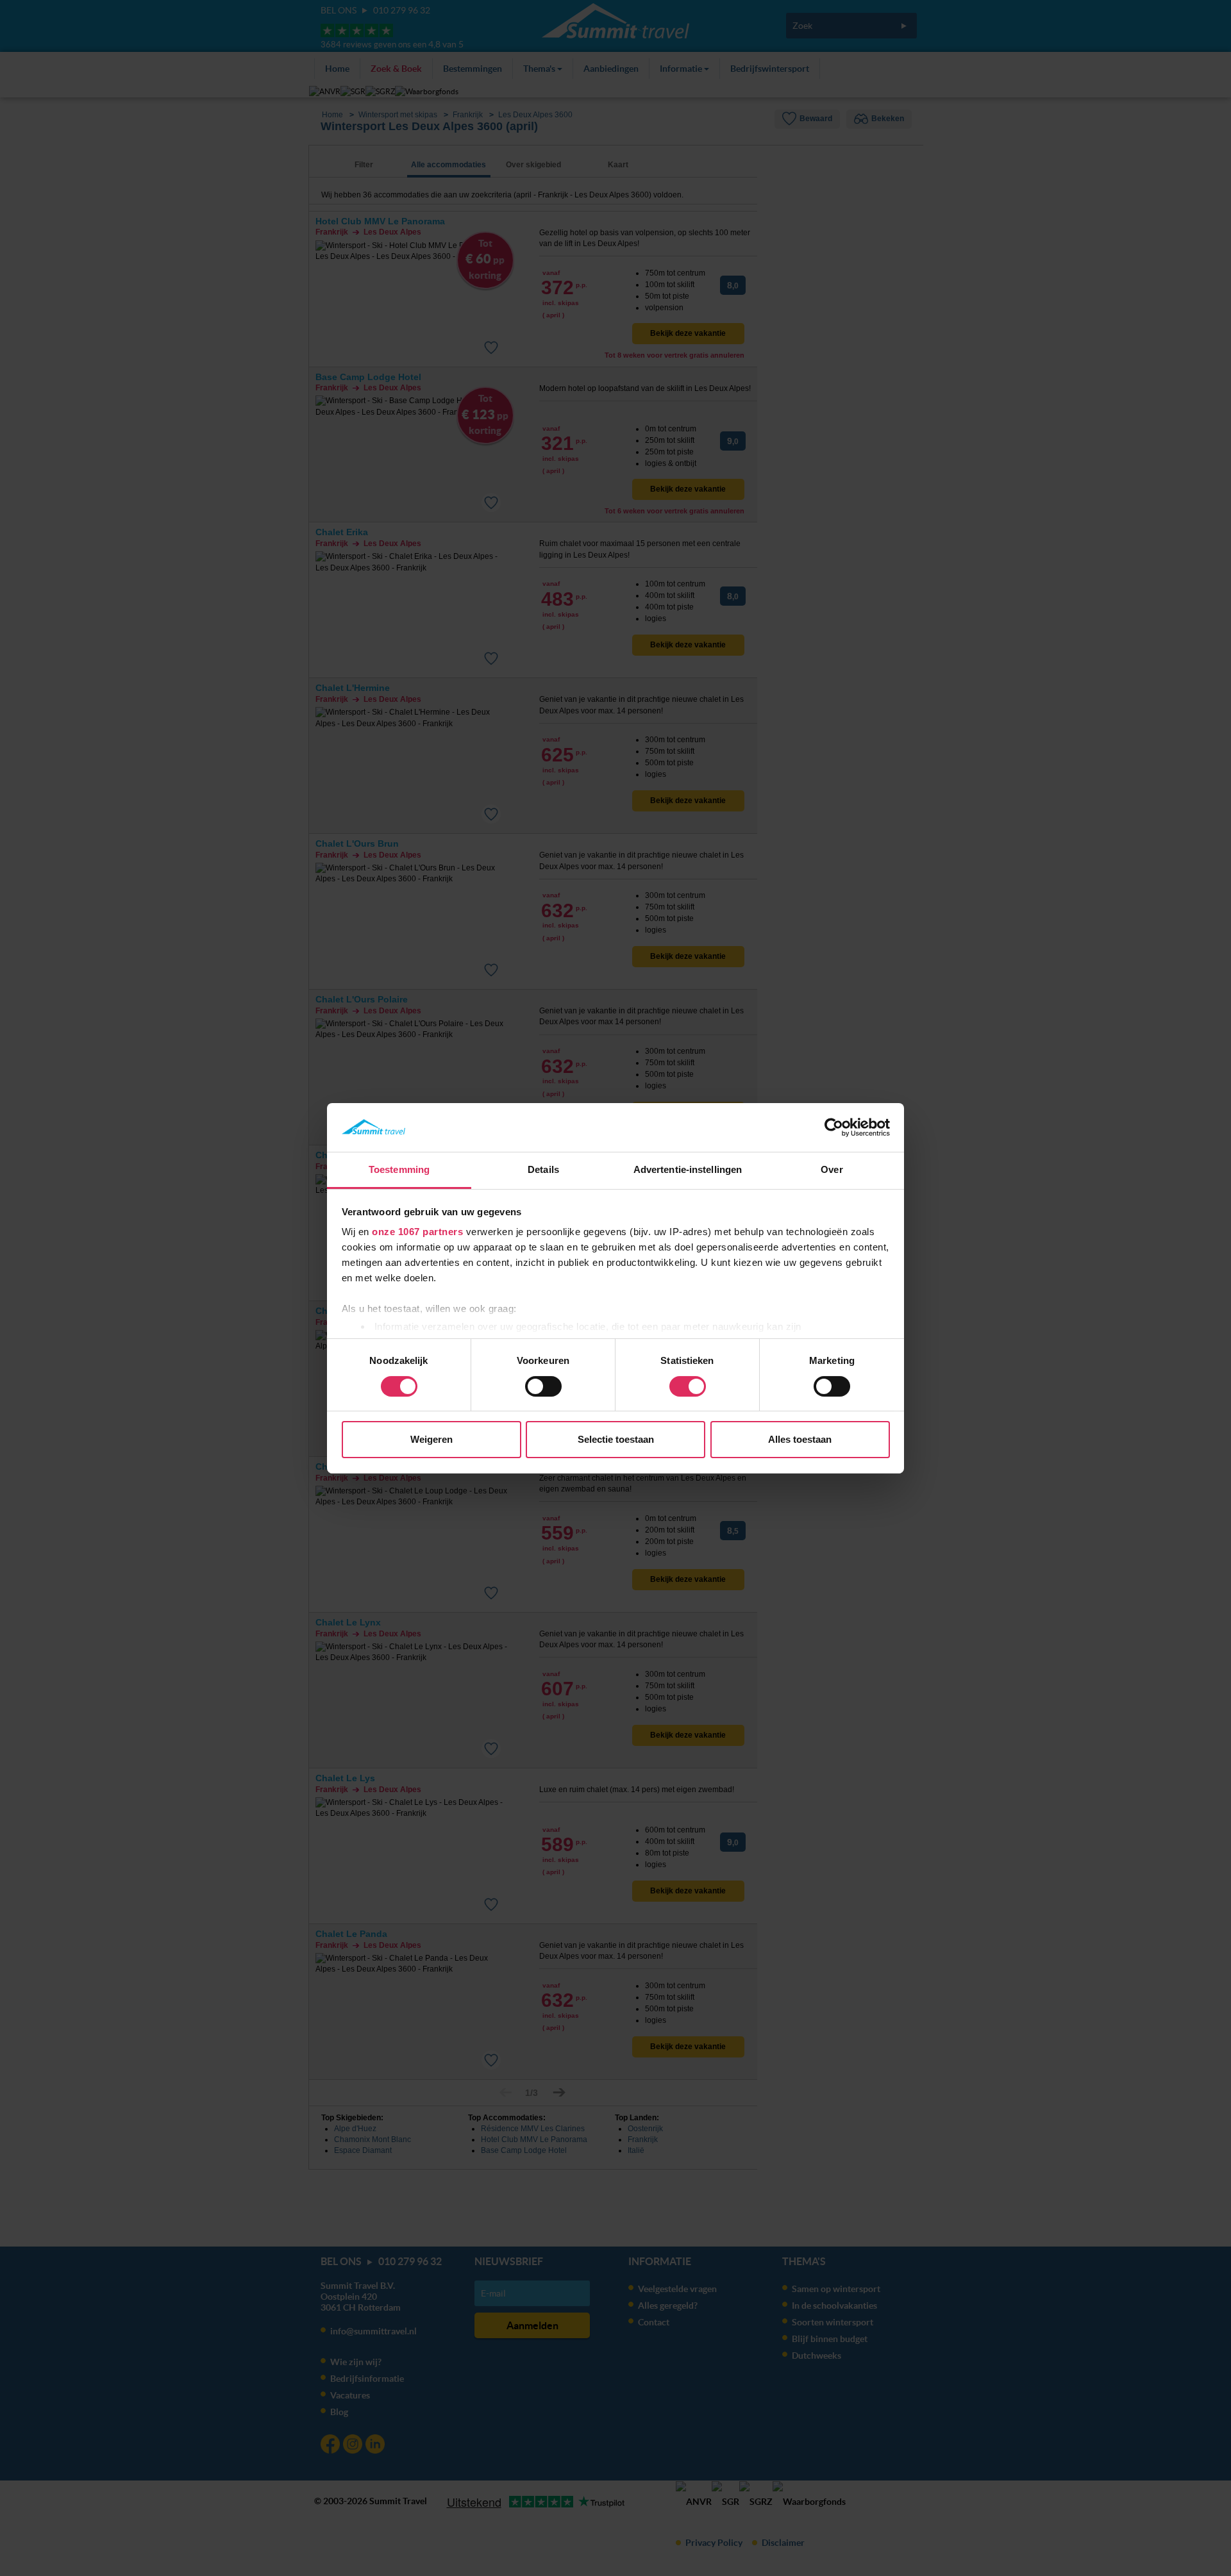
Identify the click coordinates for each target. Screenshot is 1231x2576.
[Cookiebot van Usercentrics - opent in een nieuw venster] (834, 1127)
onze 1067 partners (417, 1232)
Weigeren (431, 1439)
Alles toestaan (800, 1439)
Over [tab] (832, 1169)
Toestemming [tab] (399, 1169)
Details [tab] (543, 1169)
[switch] (543, 1386)
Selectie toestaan (616, 1439)
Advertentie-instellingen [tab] (688, 1169)
